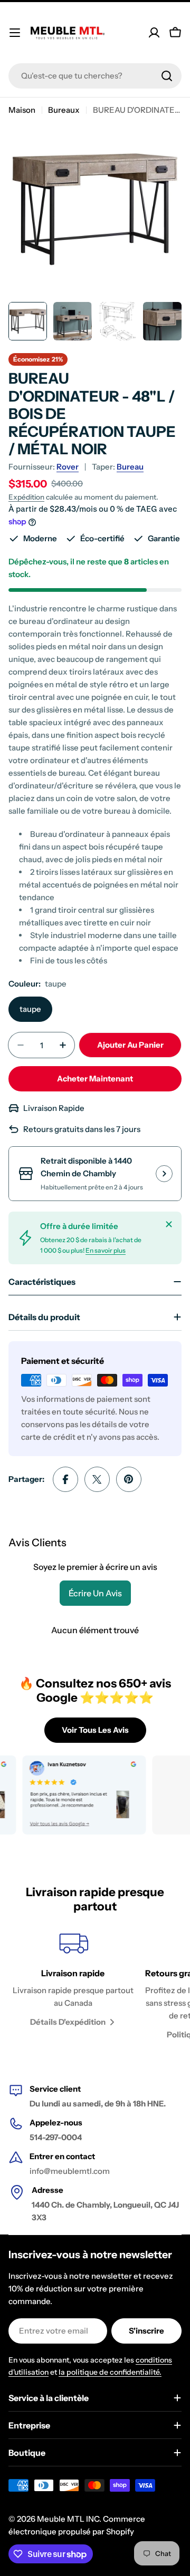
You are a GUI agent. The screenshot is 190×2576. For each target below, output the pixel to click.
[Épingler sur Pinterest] (129, 1479)
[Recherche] (167, 76)
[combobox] (95, 76)
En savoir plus (106, 1250)
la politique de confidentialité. (110, 2372)
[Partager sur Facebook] (65, 1479)
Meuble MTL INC (68, 2519)
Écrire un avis (95, 1593)
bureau (130, 467)
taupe (30, 1009)
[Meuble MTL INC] (74, 1795)
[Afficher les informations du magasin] (164, 1174)
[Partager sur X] (97, 1479)
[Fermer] (169, 1224)
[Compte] (154, 33)
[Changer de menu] (15, 33)
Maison (22, 110)
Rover (68, 467)
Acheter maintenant (95, 1079)
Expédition (26, 497)
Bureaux (64, 110)
